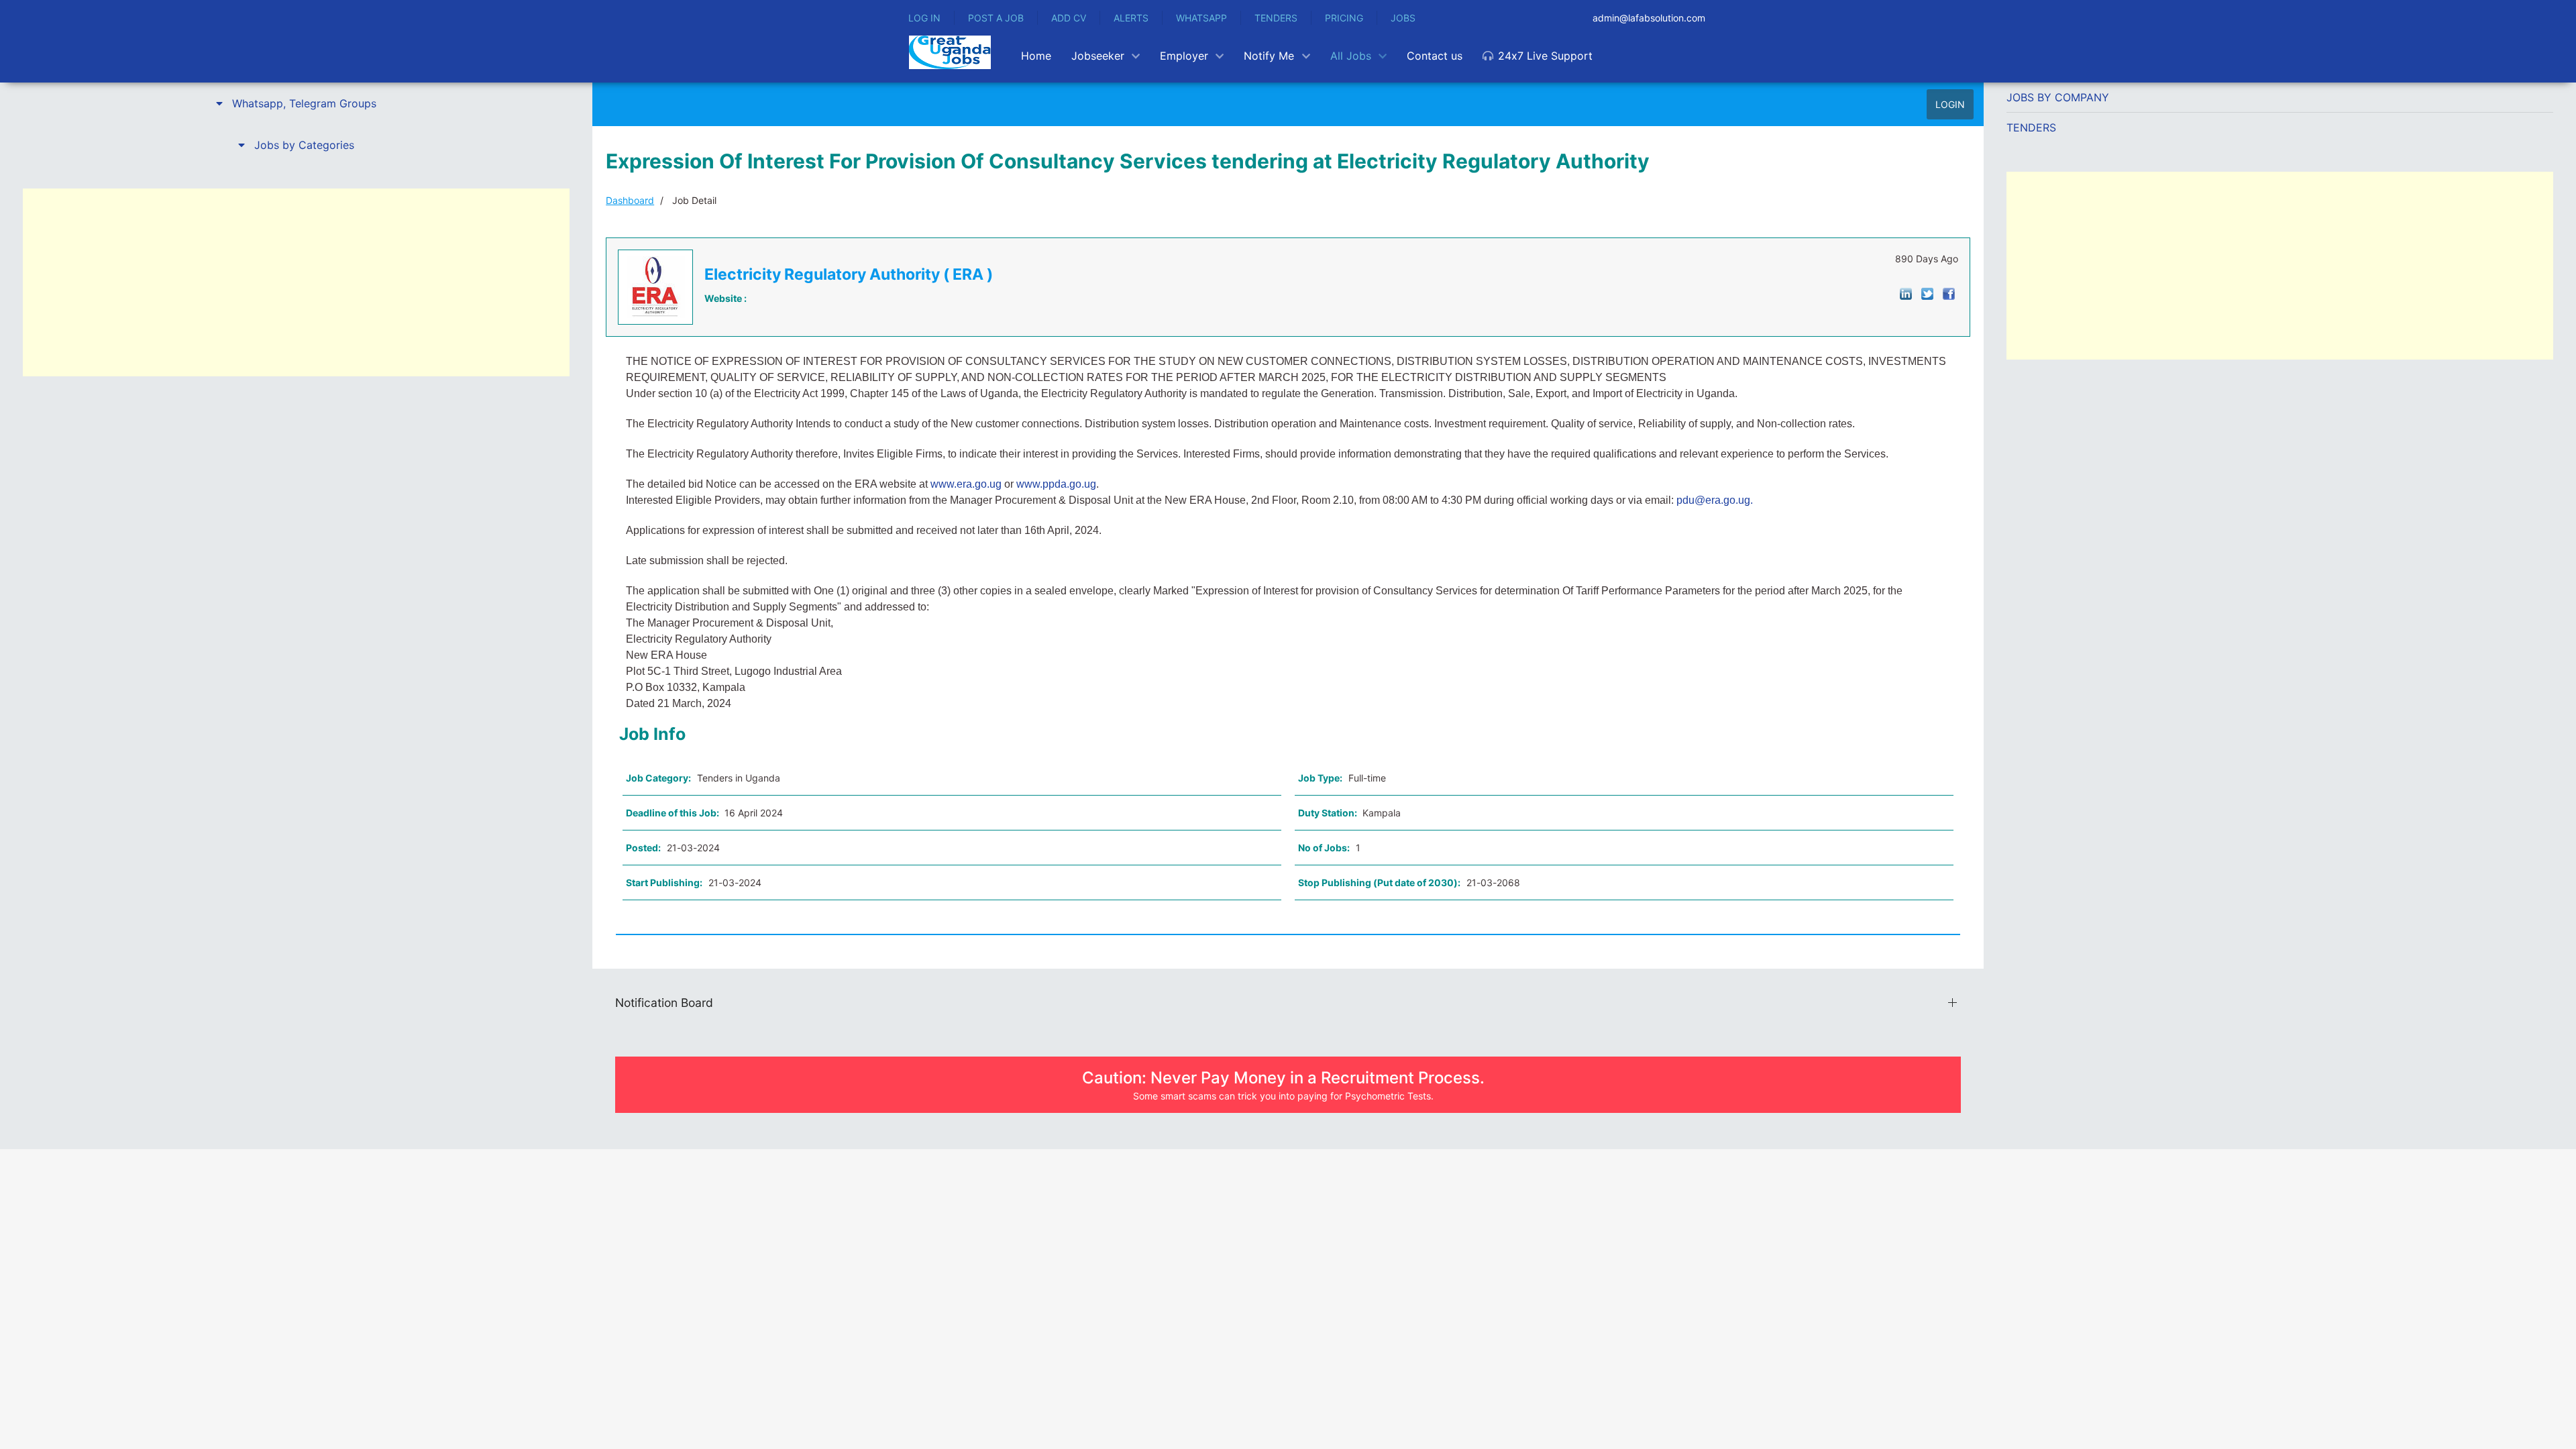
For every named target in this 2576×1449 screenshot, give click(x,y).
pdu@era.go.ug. (1715, 500)
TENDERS (1276, 18)
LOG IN (924, 18)
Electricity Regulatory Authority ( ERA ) (849, 274)
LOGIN (1950, 104)
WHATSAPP (1201, 18)
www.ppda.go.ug (1056, 484)
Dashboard (630, 200)
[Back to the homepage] (950, 52)
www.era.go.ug (966, 484)
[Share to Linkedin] (1906, 293)
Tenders (2031, 127)
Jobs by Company (2058, 97)
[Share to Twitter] (1927, 293)
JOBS (1403, 18)
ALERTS (1131, 18)
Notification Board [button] (664, 1003)
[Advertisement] (296, 282)
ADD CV (1069, 18)
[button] (296, 103)
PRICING (1344, 18)
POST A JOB (996, 18)
